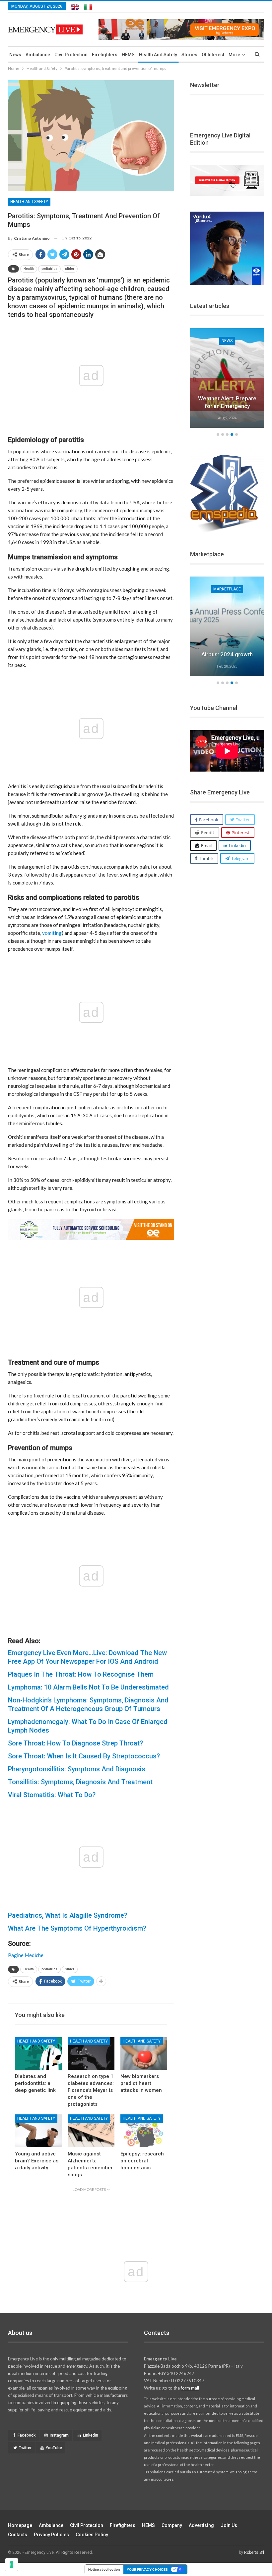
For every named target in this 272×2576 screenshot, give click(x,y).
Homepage (20, 2525)
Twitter (25, 2448)
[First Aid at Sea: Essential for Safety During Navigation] (227, 378)
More (234, 55)
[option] (227, 379)
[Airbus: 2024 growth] (227, 626)
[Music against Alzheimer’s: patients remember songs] (91, 2131)
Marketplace (227, 589)
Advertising (201, 2525)
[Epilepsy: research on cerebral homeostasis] (144, 2131)
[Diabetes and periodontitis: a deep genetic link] (38, 2054)
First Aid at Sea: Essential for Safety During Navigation (227, 398)
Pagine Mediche (26, 1955)
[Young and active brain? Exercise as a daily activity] (38, 2131)
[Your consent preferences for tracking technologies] (12, 2564)
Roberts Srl (254, 2552)
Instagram (59, 2435)
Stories (189, 55)
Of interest (213, 55)
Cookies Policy (92, 2535)
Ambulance (38, 55)
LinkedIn (91, 2435)
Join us (229, 2525)
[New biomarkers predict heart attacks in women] (144, 2054)
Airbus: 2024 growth (227, 654)
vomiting (52, 933)
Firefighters (105, 55)
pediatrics (49, 269)
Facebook (27, 2435)
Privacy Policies (51, 2535)
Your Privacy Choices (147, 2569)
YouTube (54, 2448)
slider (70, 269)
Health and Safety (158, 55)
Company (172, 2525)
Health (29, 269)
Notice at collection (104, 2569)
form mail (190, 2388)
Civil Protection (71, 55)
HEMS (128, 55)
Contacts (18, 2535)
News (15, 55)
